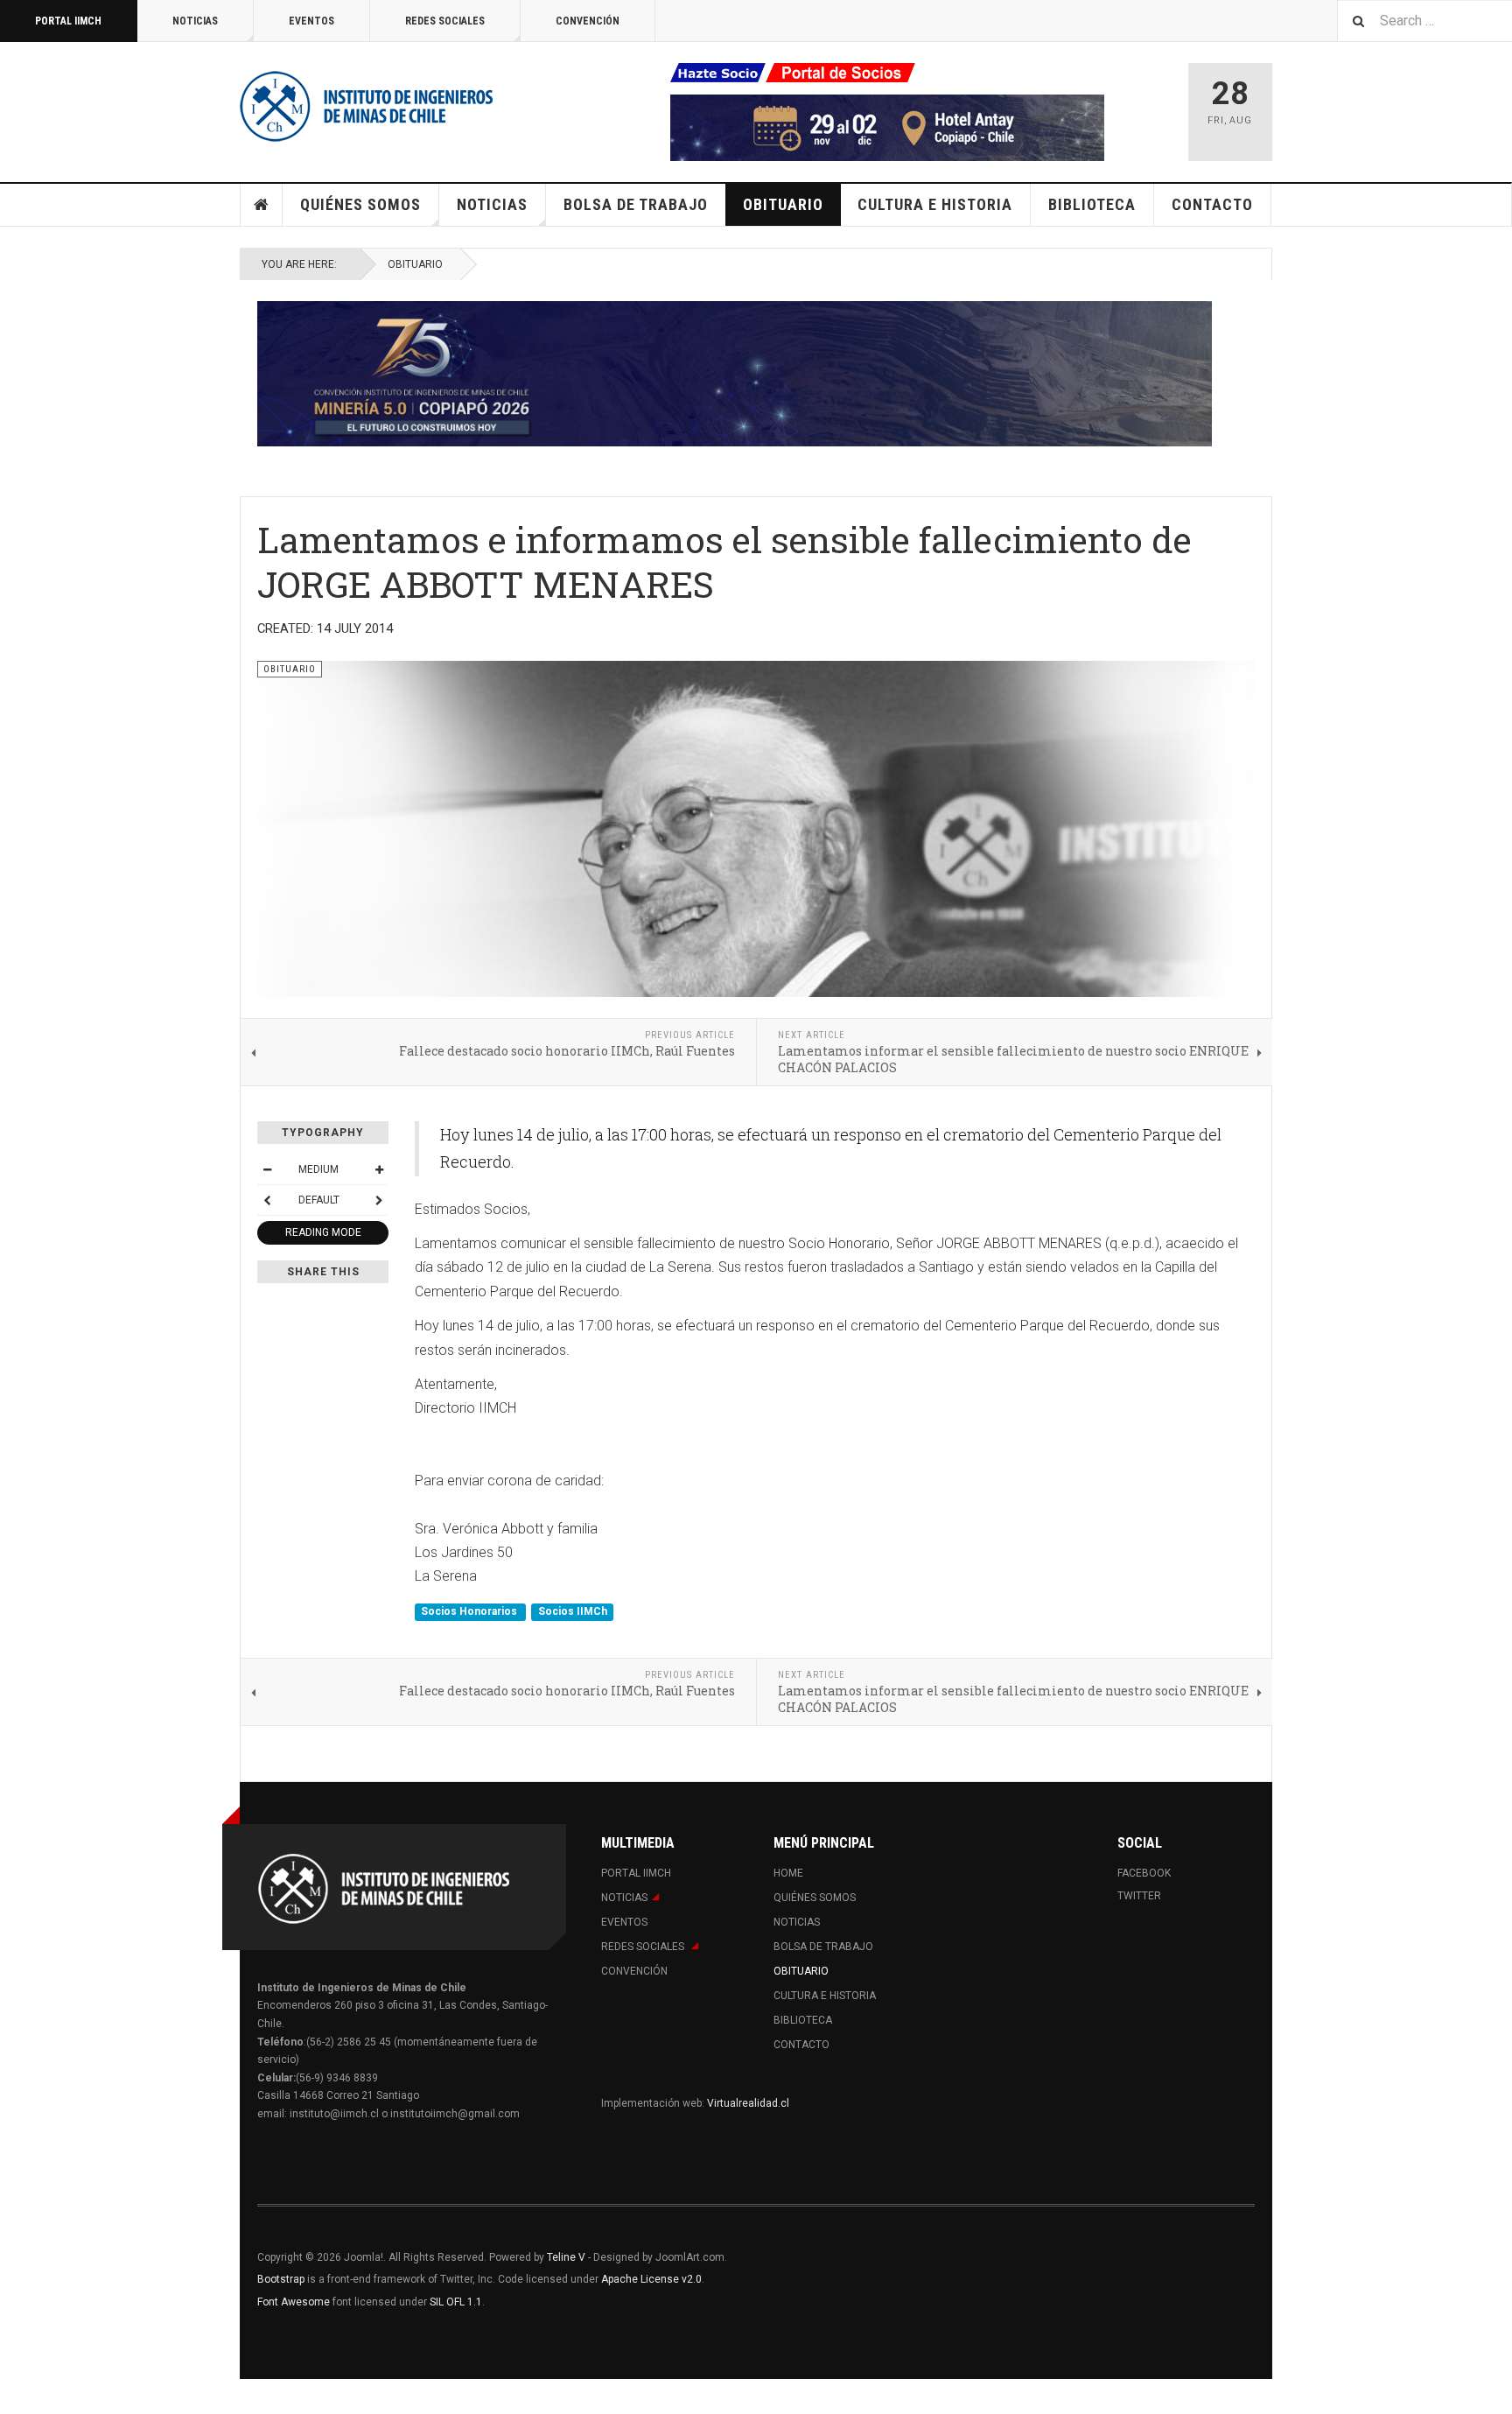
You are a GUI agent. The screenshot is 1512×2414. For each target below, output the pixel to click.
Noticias (195, 21)
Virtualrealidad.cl (748, 2103)
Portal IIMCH (68, 21)
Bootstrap (281, 2279)
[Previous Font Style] (267, 1200)
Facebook (1144, 1873)
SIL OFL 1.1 (456, 2302)
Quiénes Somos (360, 204)
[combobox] (1424, 21)
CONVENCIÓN (588, 21)
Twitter (1139, 1896)
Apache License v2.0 (651, 2279)
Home (262, 205)
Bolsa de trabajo (636, 204)
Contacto (1212, 204)
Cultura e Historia (935, 204)
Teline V (566, 2257)
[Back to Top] (17, 2396)
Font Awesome (294, 2302)
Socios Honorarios (470, 1612)
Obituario (783, 204)
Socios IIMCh (573, 1612)
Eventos (311, 21)
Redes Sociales (445, 21)
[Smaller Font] (267, 1169)
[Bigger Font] (379, 1169)
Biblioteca (1092, 204)
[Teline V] (367, 105)
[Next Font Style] (379, 1200)
